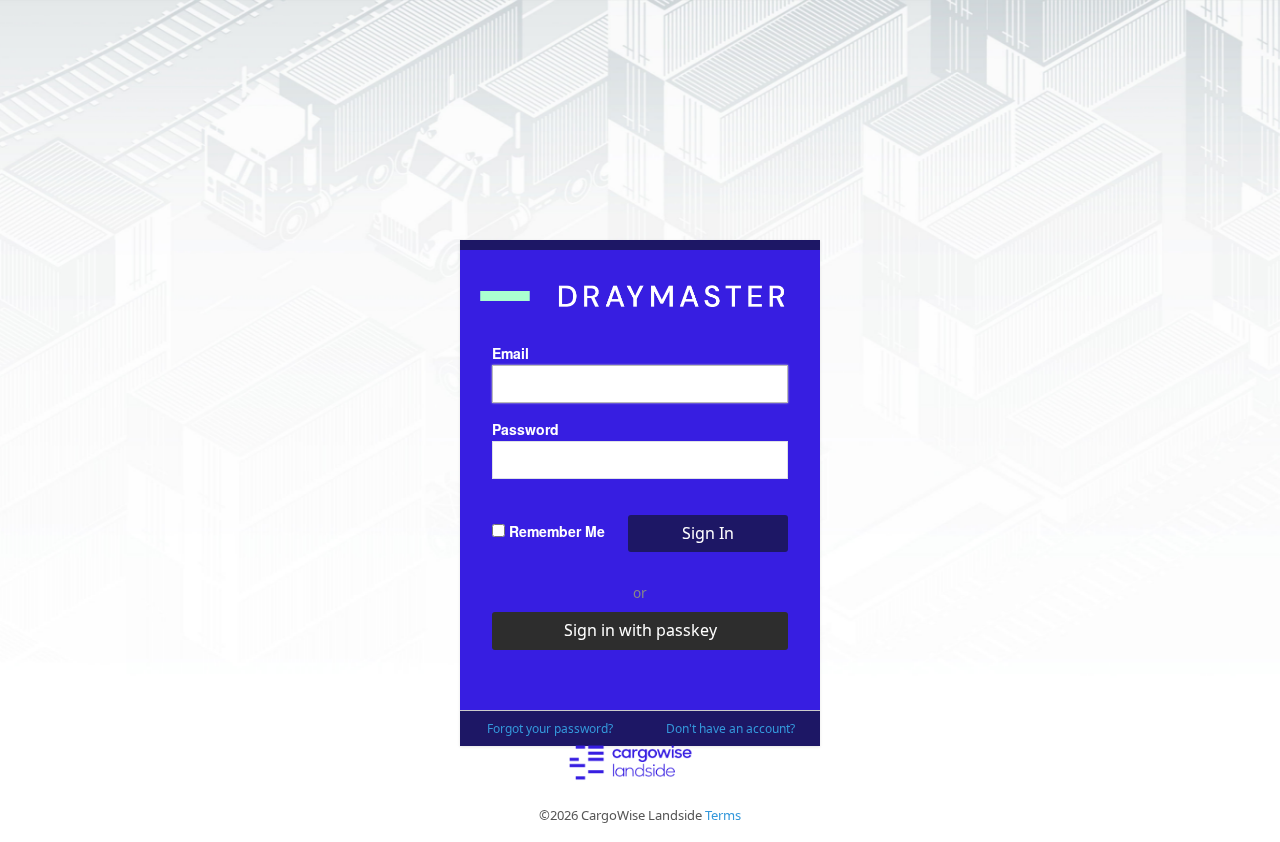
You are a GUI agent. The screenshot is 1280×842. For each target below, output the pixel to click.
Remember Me (555, 531)
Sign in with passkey (640, 630)
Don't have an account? (730, 728)
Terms (723, 815)
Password (525, 429)
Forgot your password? (550, 728)
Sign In (708, 533)
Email (510, 353)
